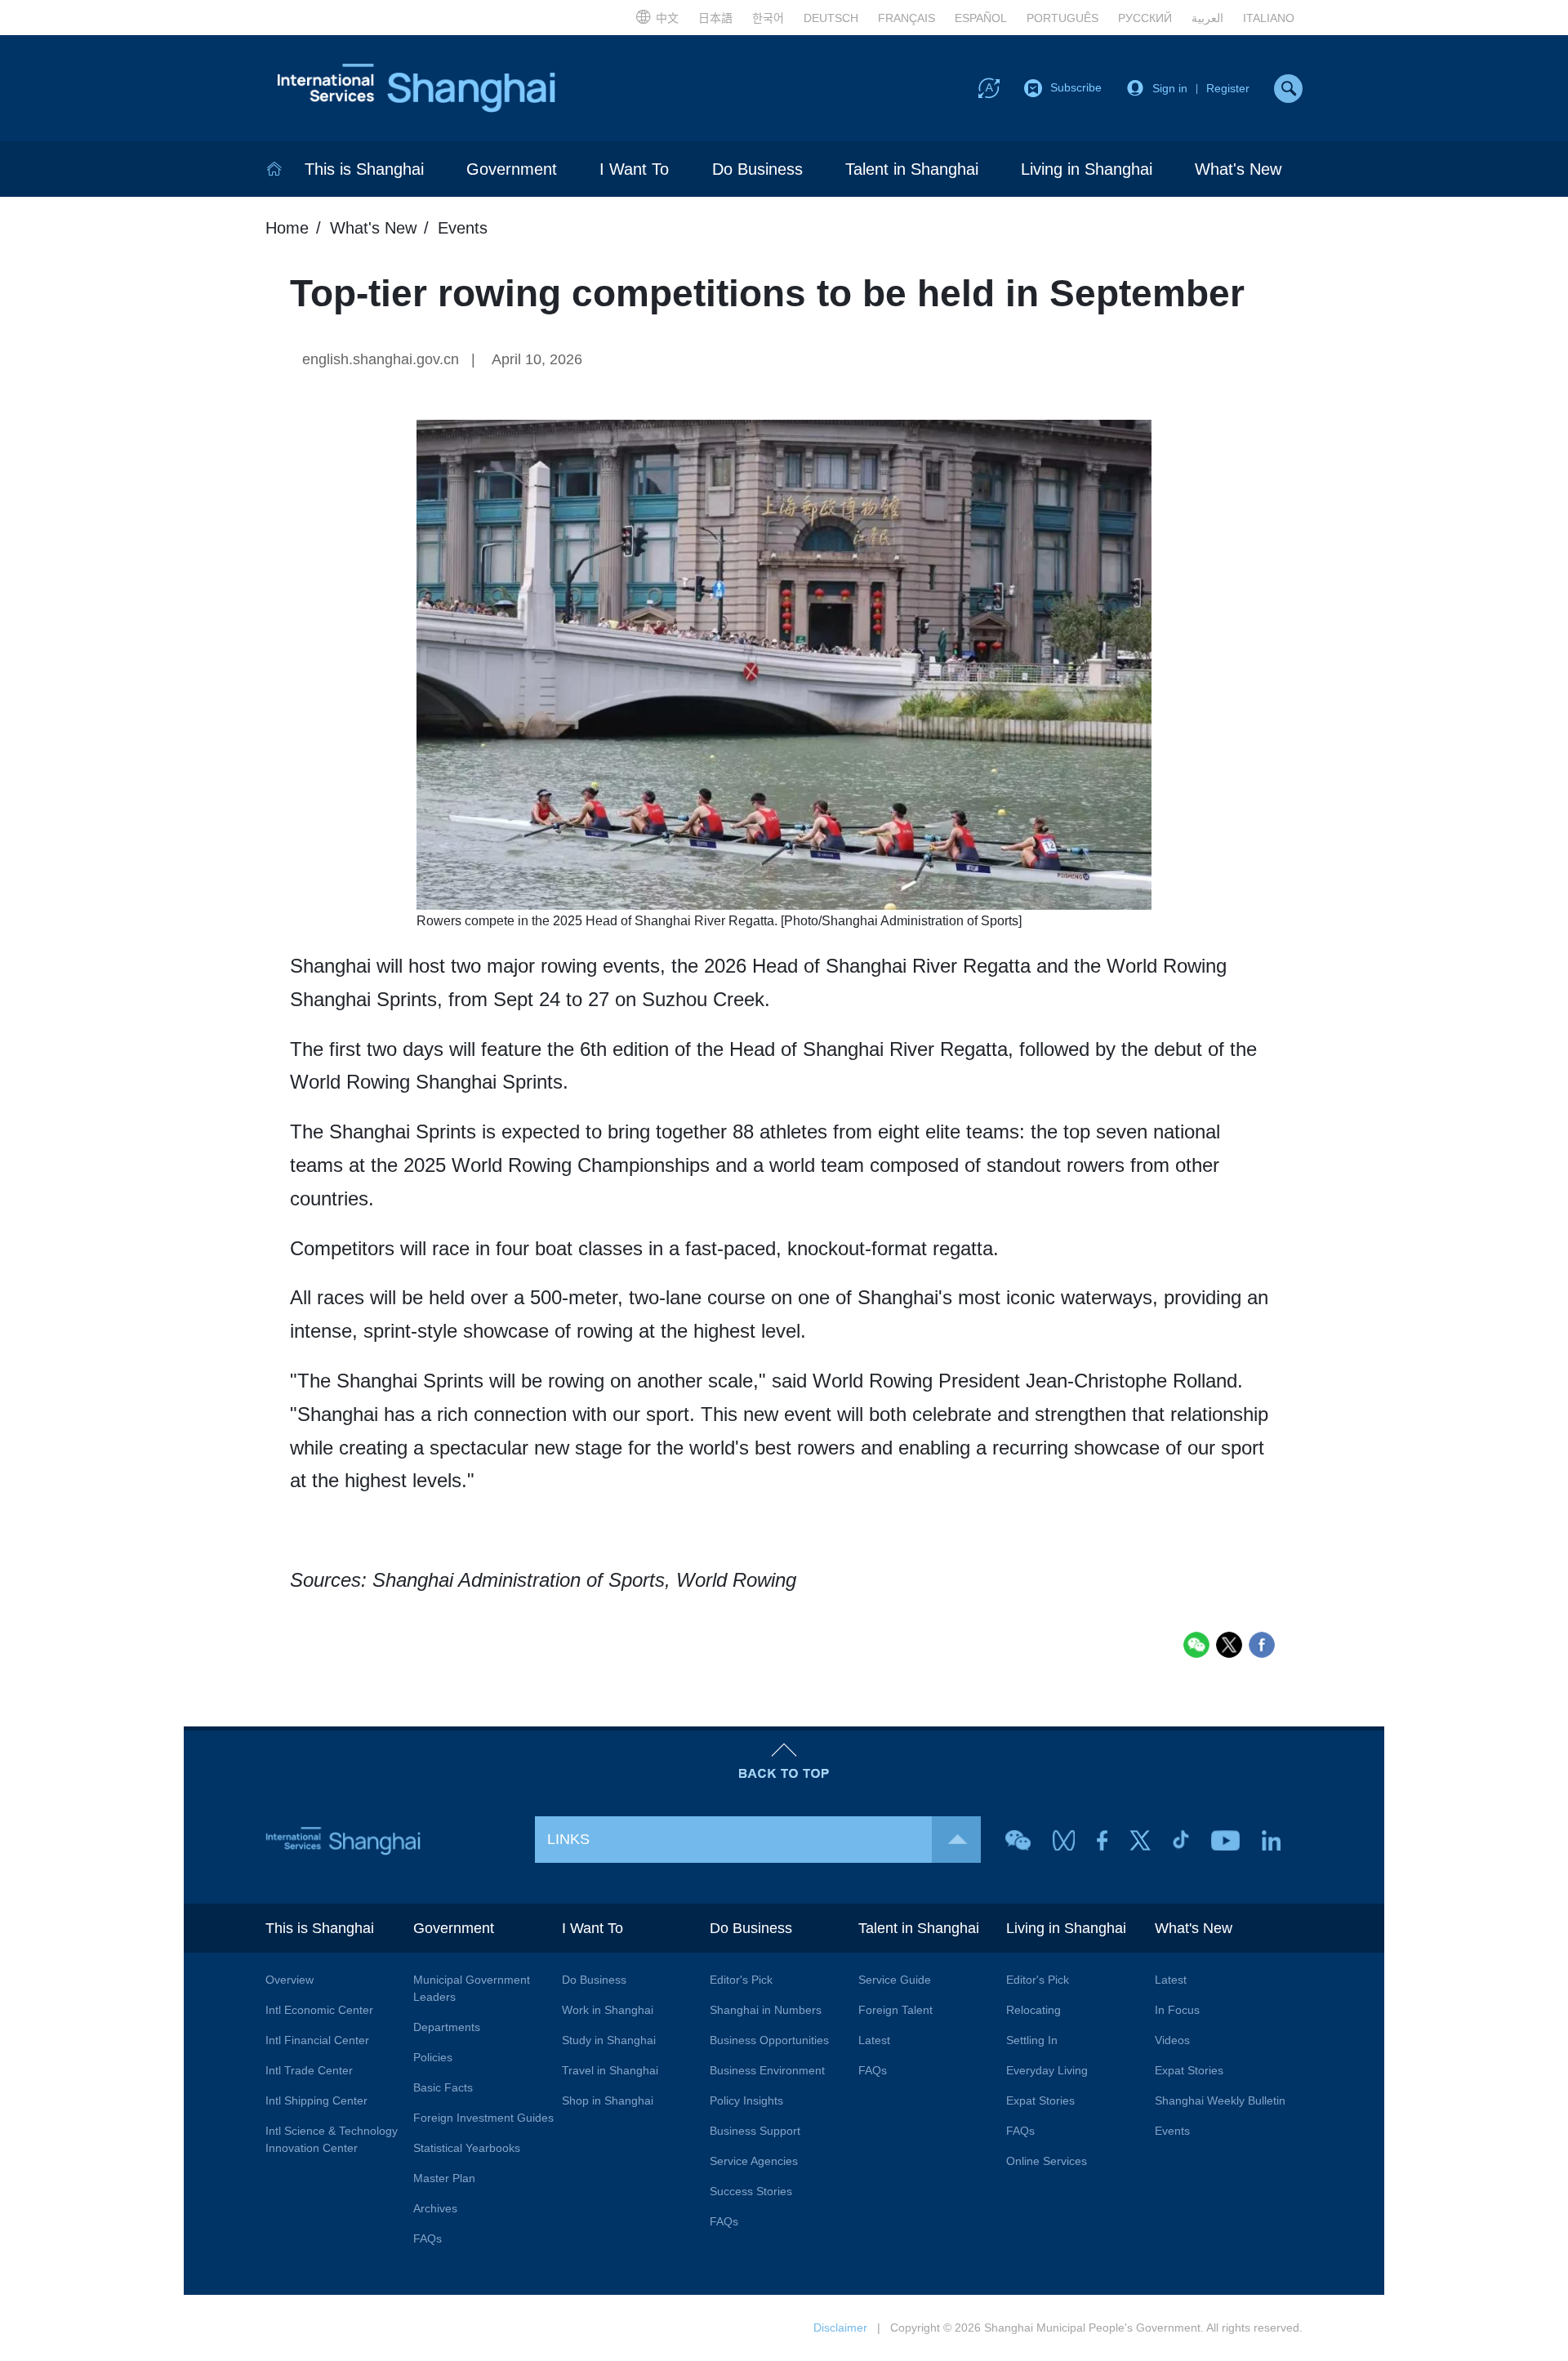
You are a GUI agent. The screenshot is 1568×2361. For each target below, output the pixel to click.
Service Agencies (754, 2161)
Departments (447, 2027)
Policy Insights (746, 2100)
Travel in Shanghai (610, 2070)
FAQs (428, 2238)
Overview (290, 1980)
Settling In (1032, 2040)
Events (463, 228)
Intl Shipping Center (316, 2100)
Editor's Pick (741, 1980)
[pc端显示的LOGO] (416, 88)
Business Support (755, 2131)
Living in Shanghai (1087, 169)
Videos (1172, 2040)
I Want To (634, 169)
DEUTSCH (831, 18)
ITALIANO (1269, 18)
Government (512, 169)
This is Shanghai (364, 169)
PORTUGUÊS (1062, 18)
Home (287, 228)
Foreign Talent (895, 2010)
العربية (1207, 18)
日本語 (715, 18)
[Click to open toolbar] (989, 87)
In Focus (1177, 2010)
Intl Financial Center (317, 2040)
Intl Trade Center (309, 2070)
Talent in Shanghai (912, 169)
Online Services (1047, 2161)
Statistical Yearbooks (467, 2148)
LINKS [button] (568, 1839)
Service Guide (895, 1980)
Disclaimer (840, 2328)
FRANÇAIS (906, 18)
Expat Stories (1040, 2100)
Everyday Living (1047, 2070)
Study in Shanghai (609, 2040)
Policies (433, 2057)
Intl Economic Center (319, 2010)
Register (1228, 88)
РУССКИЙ (1145, 18)
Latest (874, 2040)
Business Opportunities (769, 2040)
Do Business (757, 169)
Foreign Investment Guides (483, 2118)
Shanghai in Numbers (766, 2010)
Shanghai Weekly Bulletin (1220, 2100)
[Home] (274, 169)
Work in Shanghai (608, 2010)
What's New (1238, 169)
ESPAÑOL (981, 18)
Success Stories (751, 2191)
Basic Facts (443, 2087)
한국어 (768, 18)
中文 (667, 18)
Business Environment (767, 2070)
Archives (435, 2208)
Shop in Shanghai (608, 2100)
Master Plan (444, 2178)
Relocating (1033, 2010)
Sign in (1170, 88)
